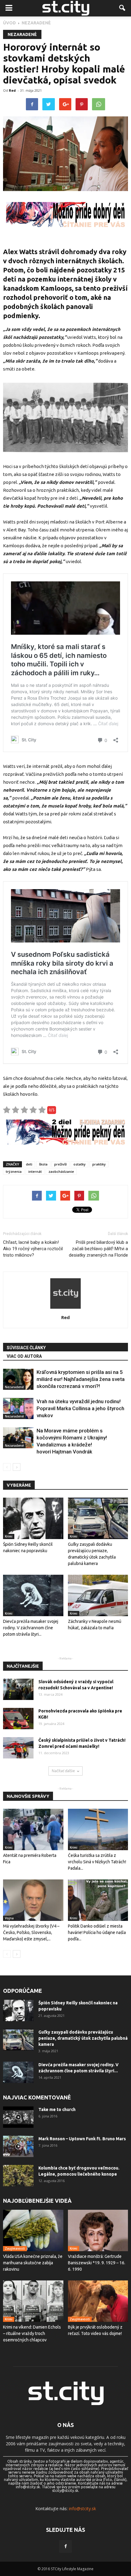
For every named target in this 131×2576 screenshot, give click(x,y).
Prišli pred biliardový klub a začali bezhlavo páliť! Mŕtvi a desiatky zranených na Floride (98, 1249)
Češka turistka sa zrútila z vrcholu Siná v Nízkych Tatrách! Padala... (97, 1862)
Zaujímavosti (15, 2248)
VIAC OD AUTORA (24, 1356)
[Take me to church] (18, 2117)
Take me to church (57, 2109)
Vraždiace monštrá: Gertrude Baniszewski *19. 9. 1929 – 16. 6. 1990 (97, 2263)
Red (12, 90)
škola (43, 1164)
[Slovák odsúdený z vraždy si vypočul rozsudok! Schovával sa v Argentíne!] (18, 1689)
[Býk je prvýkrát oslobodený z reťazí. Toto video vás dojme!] (98, 2301)
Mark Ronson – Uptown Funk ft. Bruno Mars (82, 2139)
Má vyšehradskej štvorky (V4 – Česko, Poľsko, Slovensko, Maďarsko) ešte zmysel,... (31, 1932)
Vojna (9, 1918)
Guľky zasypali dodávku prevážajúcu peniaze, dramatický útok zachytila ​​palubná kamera (83, 2038)
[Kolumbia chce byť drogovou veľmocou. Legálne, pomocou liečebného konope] (18, 2176)
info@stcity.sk (82, 2509)
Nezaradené (22, 34)
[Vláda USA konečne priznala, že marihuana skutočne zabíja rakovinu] (33, 2230)
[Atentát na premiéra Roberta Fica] (33, 1829)
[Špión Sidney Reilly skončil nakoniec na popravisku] (33, 1518)
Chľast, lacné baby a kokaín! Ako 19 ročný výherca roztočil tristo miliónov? (33, 1249)
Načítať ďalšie (63, 1771)
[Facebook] (65, 2546)
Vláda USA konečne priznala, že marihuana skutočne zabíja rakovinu (33, 2263)
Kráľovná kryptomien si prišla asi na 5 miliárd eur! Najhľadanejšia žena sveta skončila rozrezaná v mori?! (81, 1379)
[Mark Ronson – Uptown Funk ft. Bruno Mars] (18, 2146)
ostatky (80, 1164)
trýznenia (14, 1171)
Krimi (9, 1536)
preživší (60, 1164)
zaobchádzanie (61, 1171)
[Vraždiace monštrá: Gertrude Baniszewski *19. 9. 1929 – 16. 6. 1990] (98, 2230)
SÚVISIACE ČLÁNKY (26, 1348)
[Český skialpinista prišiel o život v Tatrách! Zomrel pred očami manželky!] (18, 1748)
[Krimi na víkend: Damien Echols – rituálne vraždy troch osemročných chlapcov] (33, 2301)
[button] (122, 8)
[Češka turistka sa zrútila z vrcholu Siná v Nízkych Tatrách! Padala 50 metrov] (98, 1829)
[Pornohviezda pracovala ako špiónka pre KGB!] (18, 1719)
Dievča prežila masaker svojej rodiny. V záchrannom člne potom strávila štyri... (31, 1628)
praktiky (99, 1164)
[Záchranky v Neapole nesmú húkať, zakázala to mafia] (98, 1595)
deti (29, 1164)
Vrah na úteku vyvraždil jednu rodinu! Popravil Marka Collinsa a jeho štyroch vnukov (80, 1408)
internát (35, 1171)
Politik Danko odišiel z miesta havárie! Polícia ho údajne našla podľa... (97, 1932)
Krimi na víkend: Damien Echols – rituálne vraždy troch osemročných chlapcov (32, 2333)
